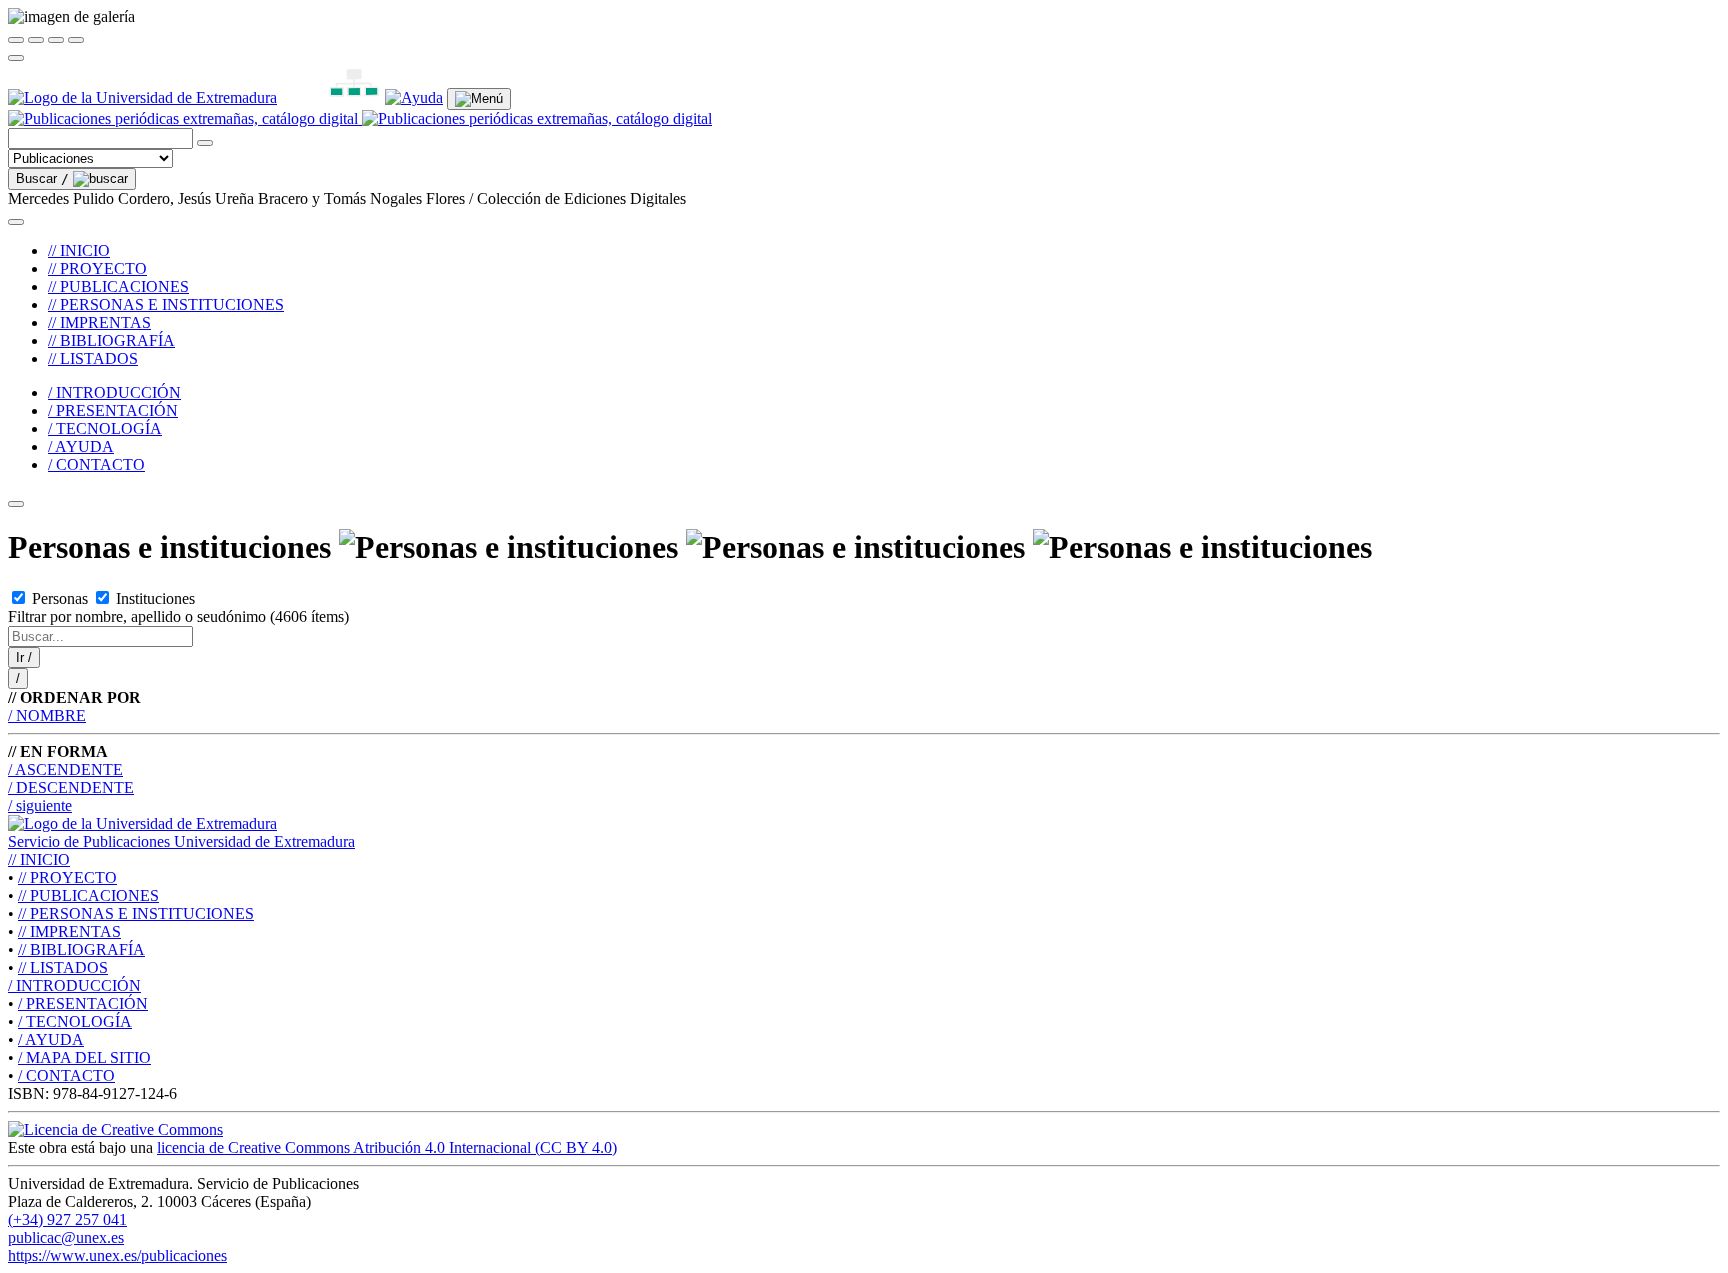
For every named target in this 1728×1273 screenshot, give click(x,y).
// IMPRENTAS (99, 322)
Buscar (42, 178)
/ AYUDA (81, 446)
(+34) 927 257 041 (67, 1219)
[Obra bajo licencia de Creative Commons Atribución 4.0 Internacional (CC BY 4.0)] (115, 1129)
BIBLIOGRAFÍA (81, 949)
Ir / (24, 657)
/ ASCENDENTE (65, 769)
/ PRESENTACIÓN (113, 410)
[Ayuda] (414, 97)
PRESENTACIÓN (83, 1003)
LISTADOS (63, 967)
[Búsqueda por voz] (205, 143)
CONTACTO (66, 1075)
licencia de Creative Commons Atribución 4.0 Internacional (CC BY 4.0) (387, 1147)
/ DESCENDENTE (71, 787)
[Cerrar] (16, 40)
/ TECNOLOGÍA (105, 428)
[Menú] (479, 99)
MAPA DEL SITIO (84, 1057)
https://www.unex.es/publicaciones (117, 1255)
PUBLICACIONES (88, 895)
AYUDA (51, 1039)
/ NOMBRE (47, 715)
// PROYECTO (97, 268)
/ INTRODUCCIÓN (114, 392)
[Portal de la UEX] (142, 97)
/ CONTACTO (96, 464)
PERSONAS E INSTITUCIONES (136, 913)
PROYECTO (67, 877)
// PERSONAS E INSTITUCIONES (166, 304)
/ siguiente (40, 805)
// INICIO (79, 250)
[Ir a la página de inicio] (360, 118)
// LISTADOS (93, 358)
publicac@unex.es (66, 1237)
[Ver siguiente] (56, 40)
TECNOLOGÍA (75, 1021)
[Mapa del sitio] (331, 97)
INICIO (39, 859)
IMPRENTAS (69, 931)
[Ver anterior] (36, 40)
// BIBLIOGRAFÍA (111, 340)
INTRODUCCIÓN (74, 985)
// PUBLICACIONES (118, 286)
